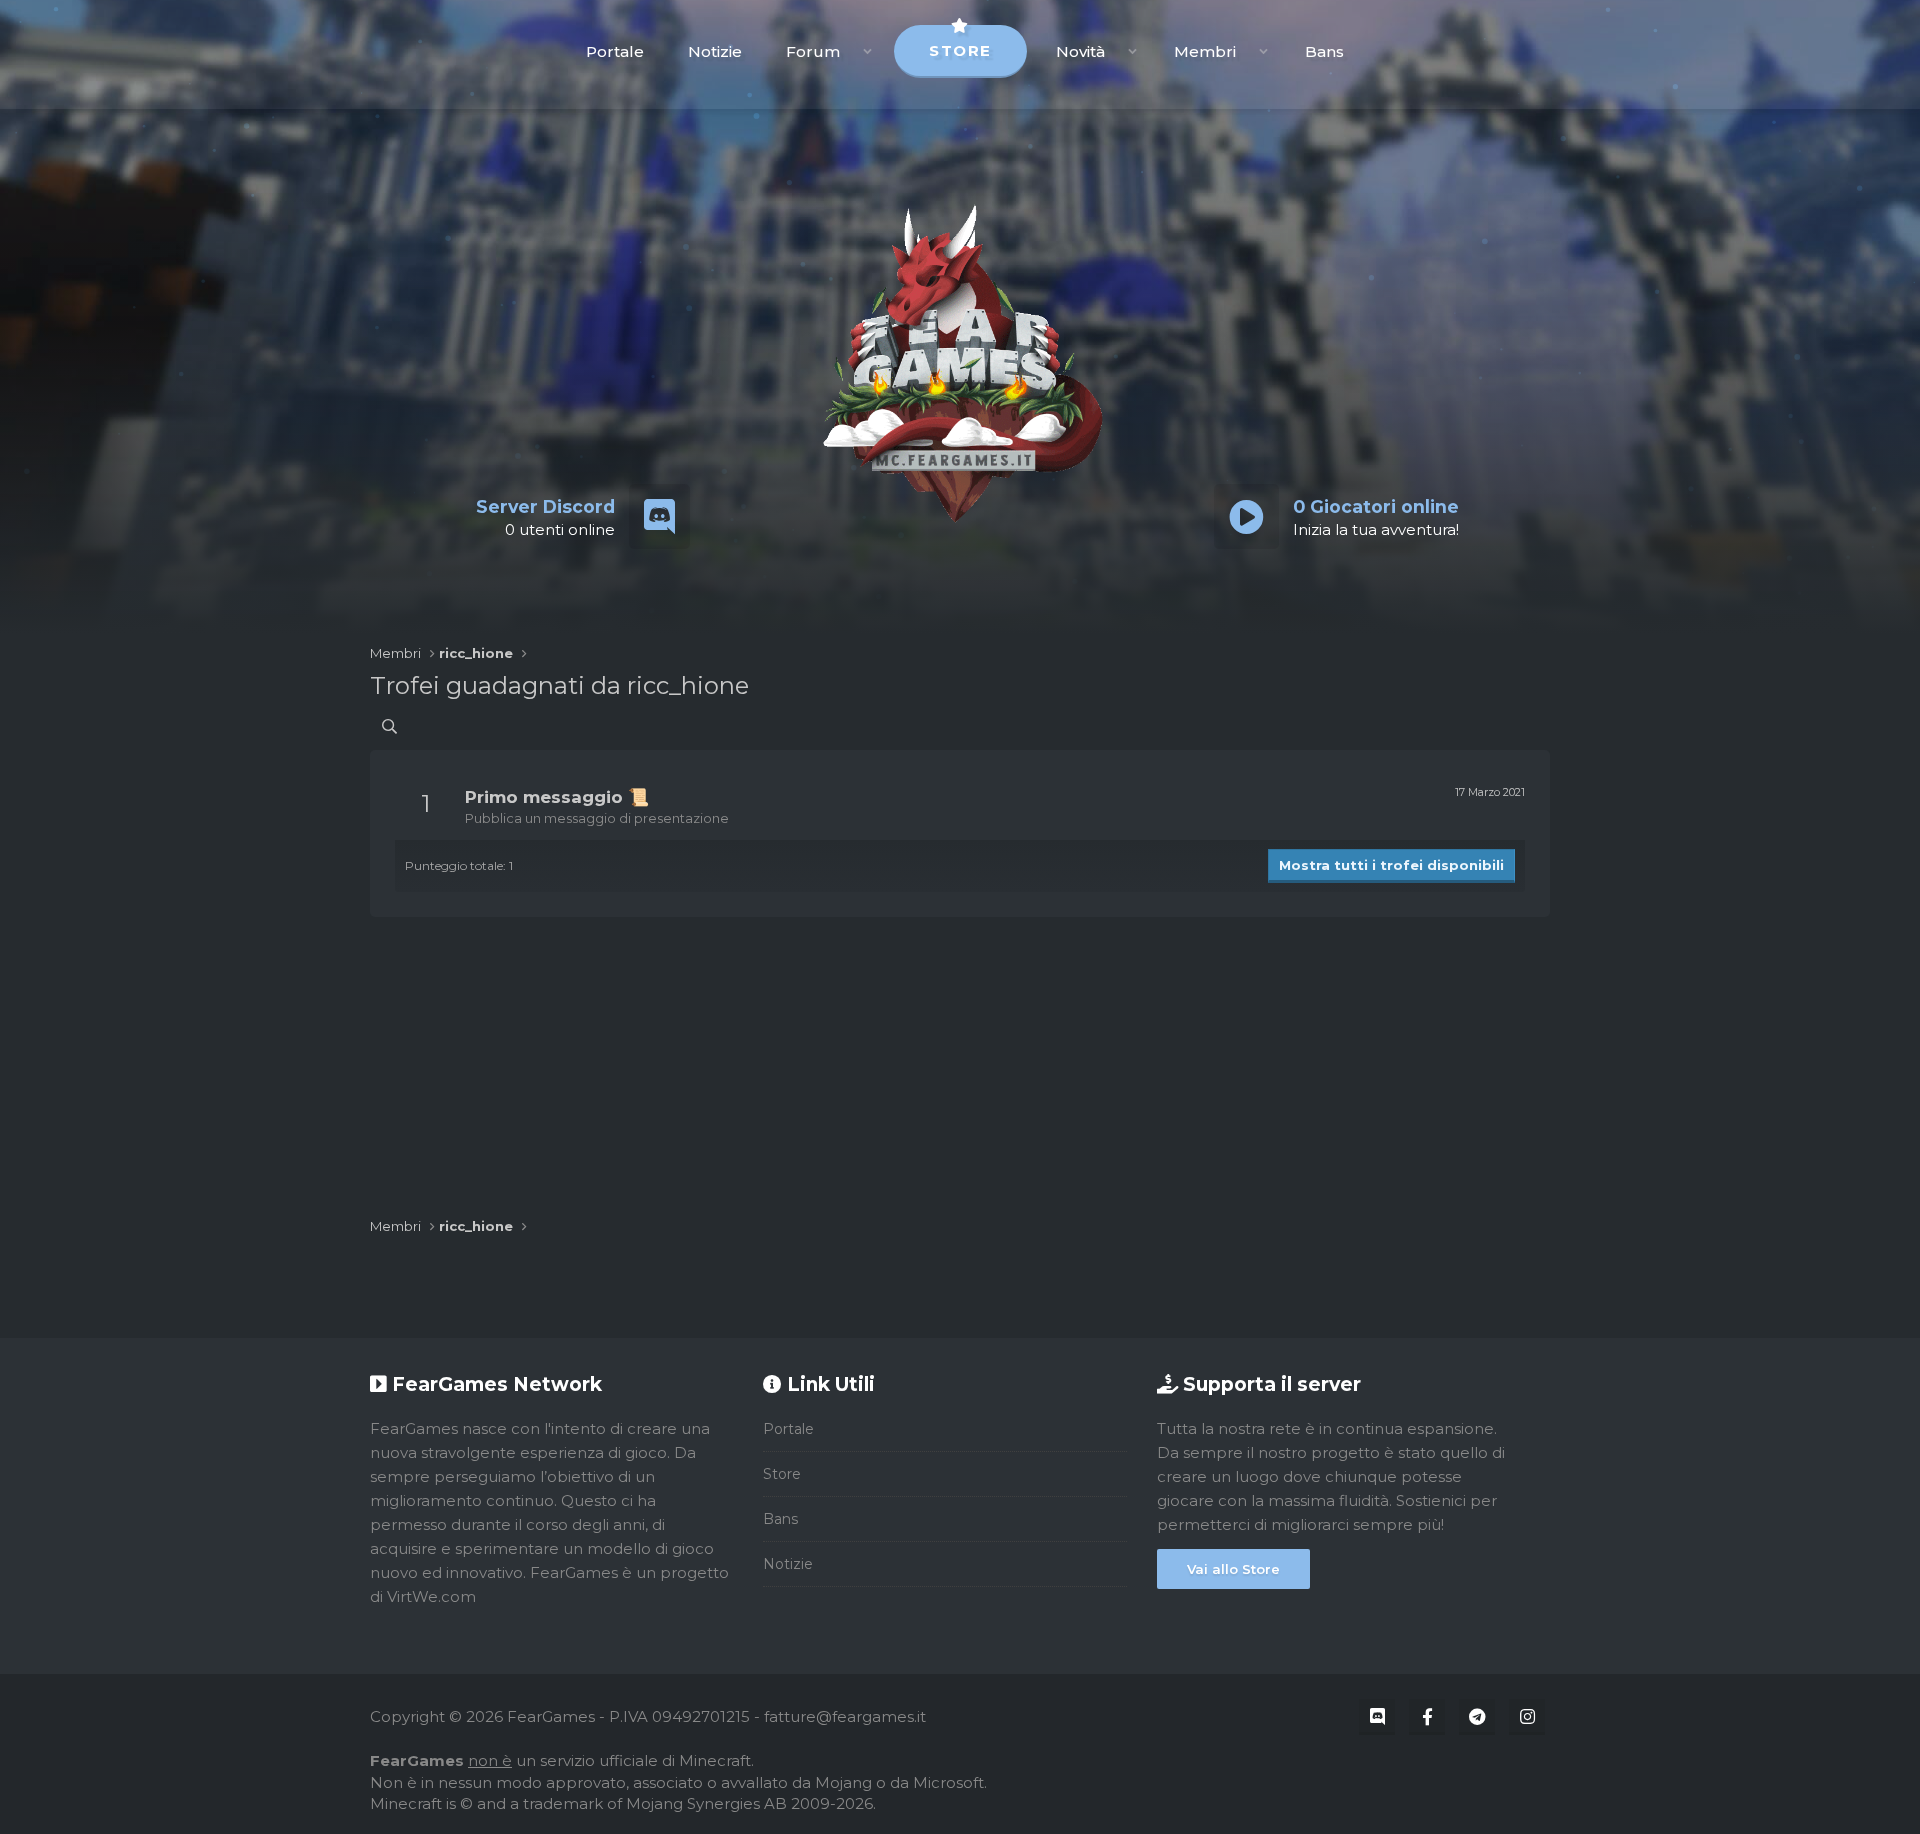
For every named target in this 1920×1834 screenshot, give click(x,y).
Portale (615, 51)
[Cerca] (389, 726)
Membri (1205, 51)
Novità (1080, 51)
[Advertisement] (960, 1057)
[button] (867, 51)
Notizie (715, 51)
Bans (1324, 51)
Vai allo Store (1233, 1569)
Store (960, 50)
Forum (813, 51)
